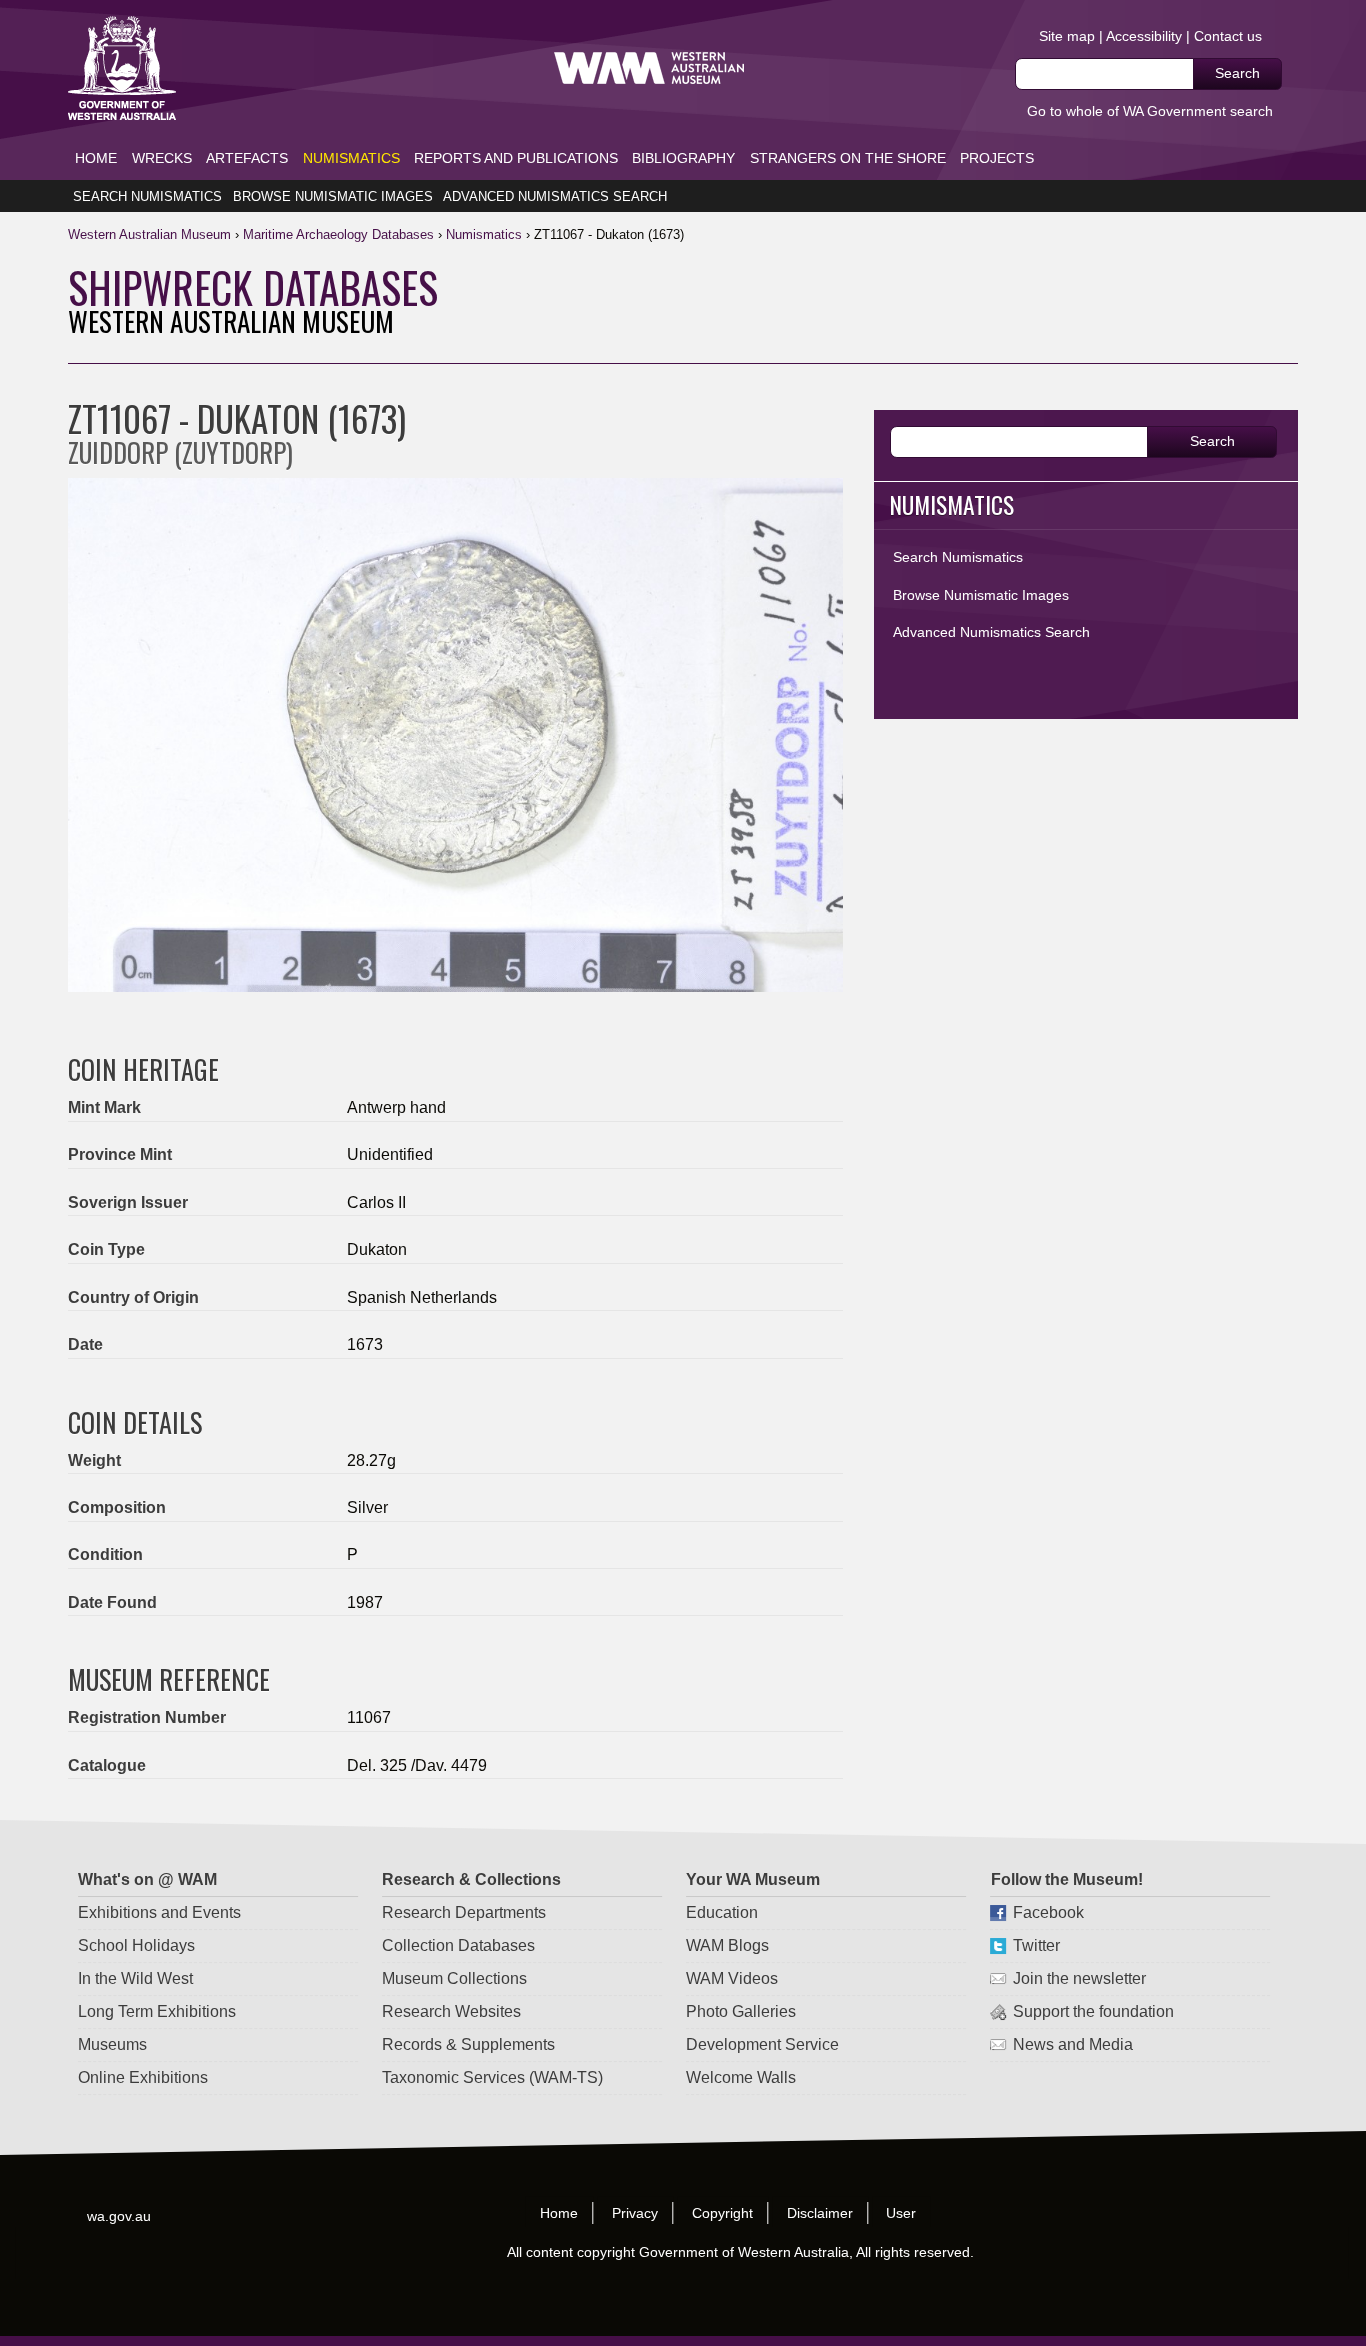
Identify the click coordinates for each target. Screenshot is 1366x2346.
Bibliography (683, 158)
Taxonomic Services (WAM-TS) (492, 2077)
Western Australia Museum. (649, 68)
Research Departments (464, 1912)
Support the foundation (1092, 2011)
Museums (112, 2044)
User (902, 2213)
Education (722, 1912)
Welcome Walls (741, 2077)
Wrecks (162, 158)
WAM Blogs (727, 1945)
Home (96, 158)
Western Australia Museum (122, 68)
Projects (997, 158)
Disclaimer (820, 2213)
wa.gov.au (120, 2216)
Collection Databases (458, 1945)
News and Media (1072, 2044)
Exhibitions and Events (159, 1912)
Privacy (635, 2213)
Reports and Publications (516, 158)
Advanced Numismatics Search (555, 196)
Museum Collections (454, 1978)
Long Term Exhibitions (157, 2011)
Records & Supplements (468, 2044)
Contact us (1228, 36)
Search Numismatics (147, 196)
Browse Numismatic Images (333, 196)
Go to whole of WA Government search (1150, 111)
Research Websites (451, 2011)
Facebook (1047, 1912)
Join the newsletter (1078, 1978)
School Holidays (136, 1945)
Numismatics (351, 158)
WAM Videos (732, 1978)
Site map (1067, 36)
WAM (151, 234)
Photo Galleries (741, 2011)
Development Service (762, 2044)
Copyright (722, 2213)
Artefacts (247, 158)
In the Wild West (135, 1978)
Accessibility (1144, 36)
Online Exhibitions (143, 2077)
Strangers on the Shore (848, 158)
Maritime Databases (338, 234)
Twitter (1035, 1945)
